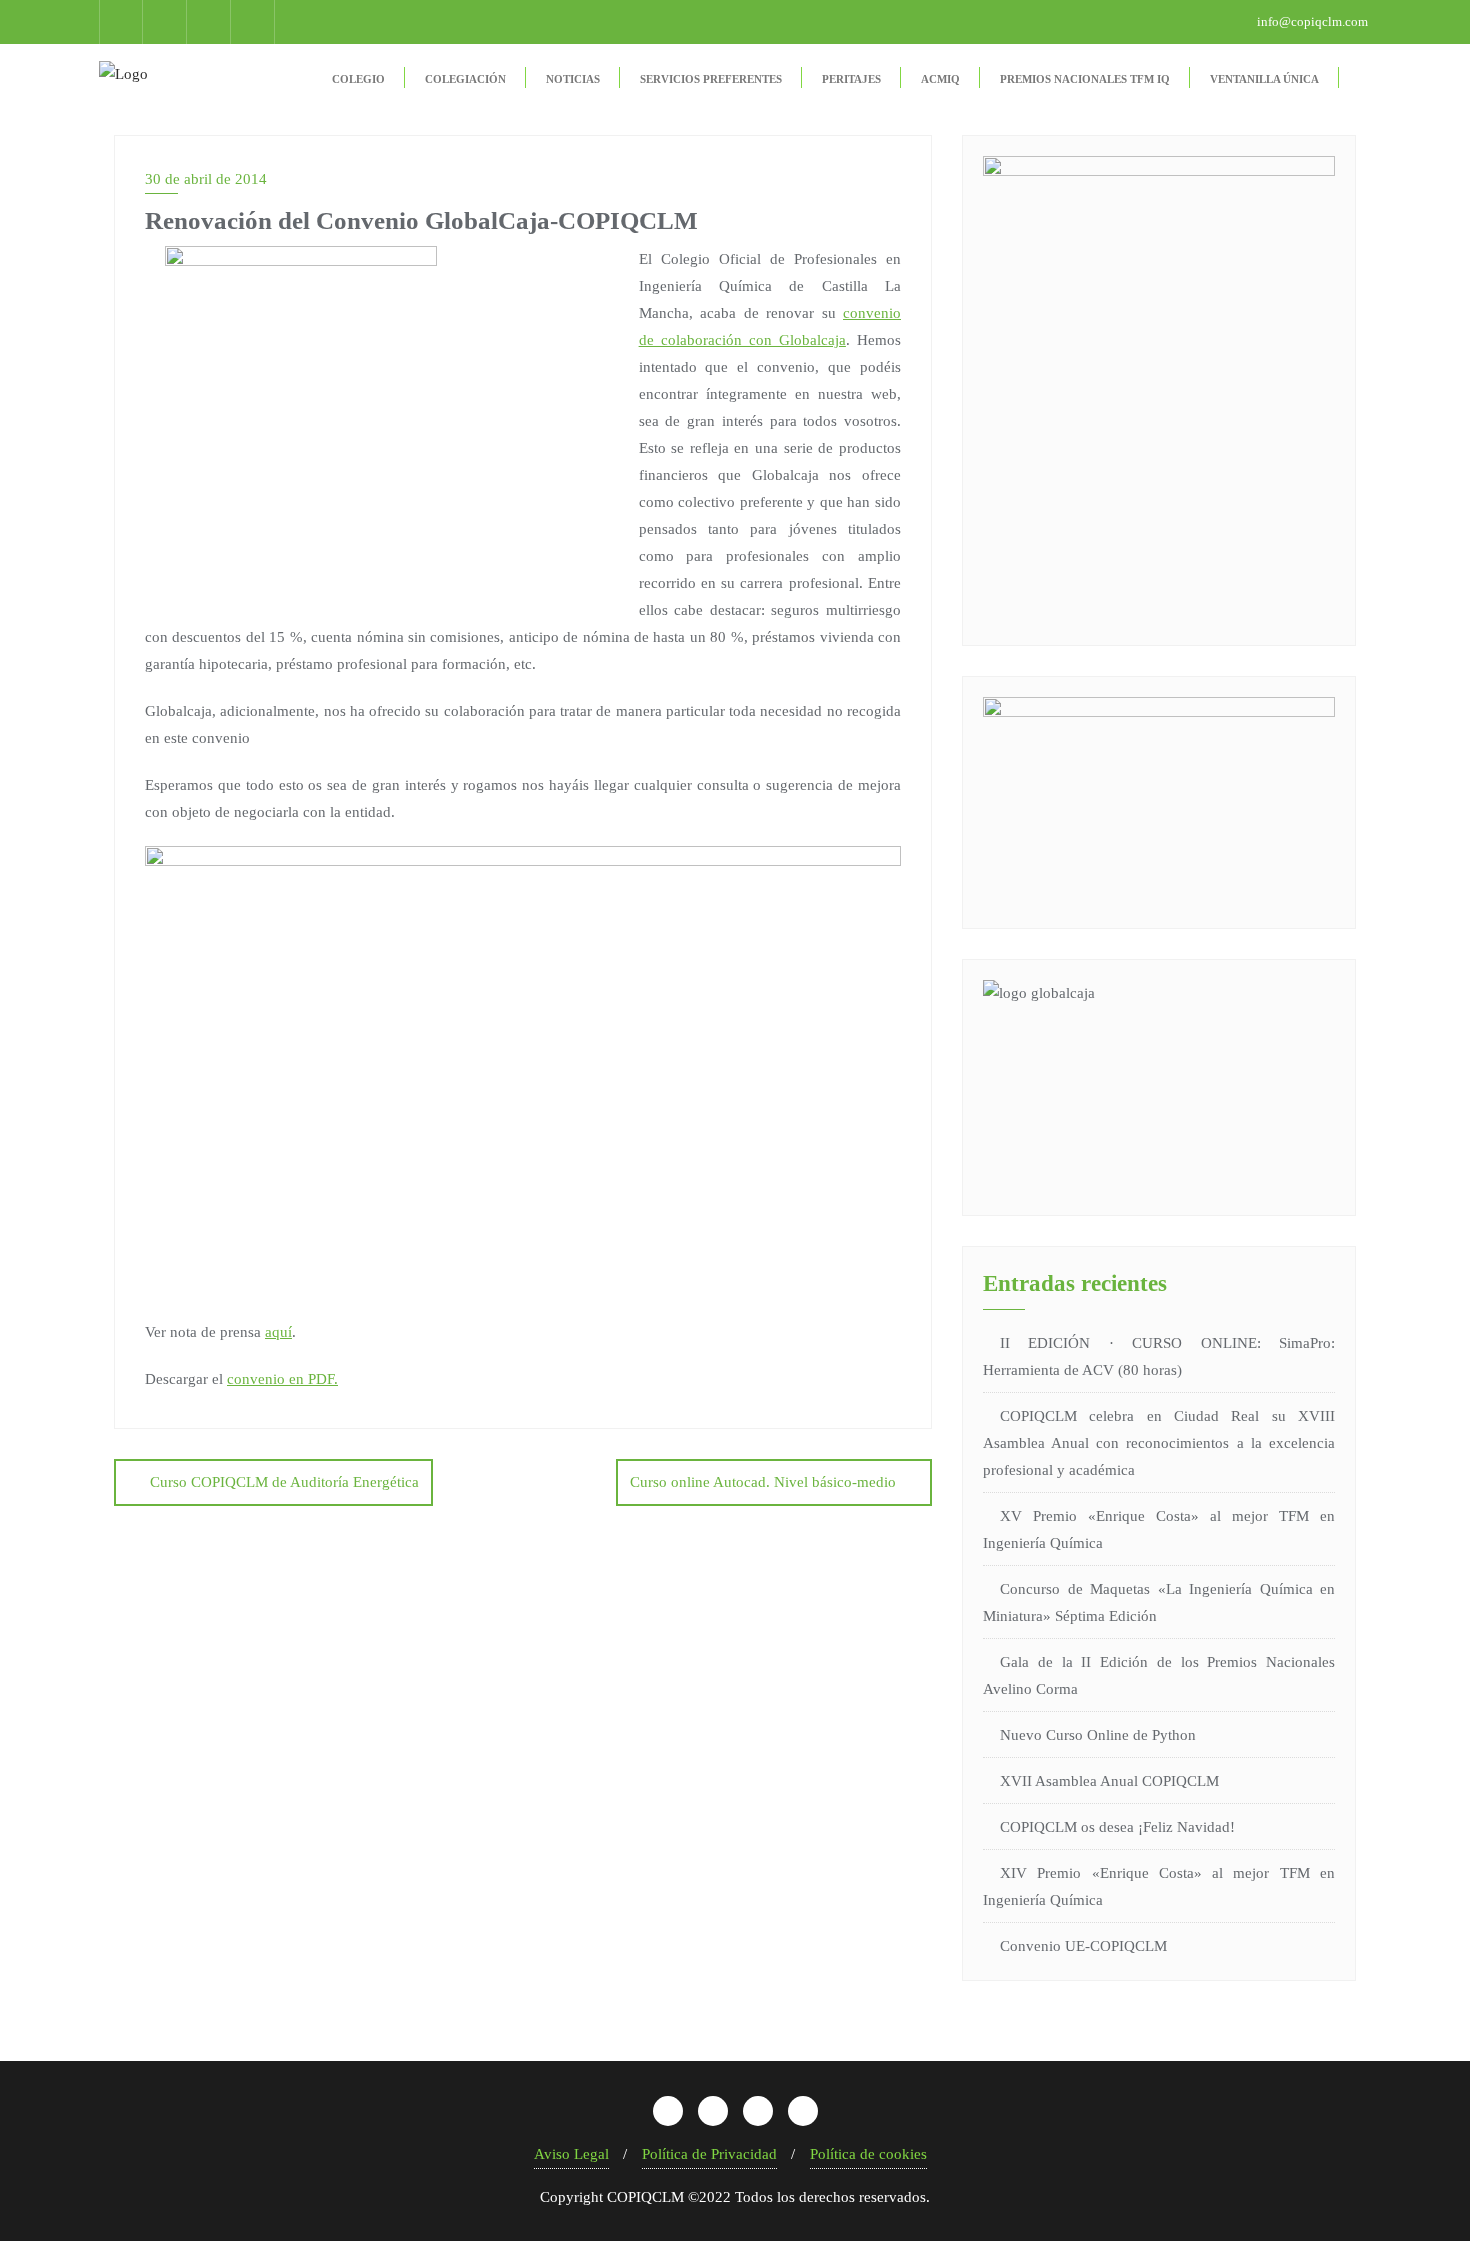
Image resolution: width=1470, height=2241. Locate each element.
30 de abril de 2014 (206, 179)
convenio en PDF (280, 1379)
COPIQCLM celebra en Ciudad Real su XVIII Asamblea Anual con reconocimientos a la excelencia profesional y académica (1159, 1443)
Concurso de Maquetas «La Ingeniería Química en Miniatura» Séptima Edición (1159, 1602)
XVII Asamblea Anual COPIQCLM (1109, 1781)
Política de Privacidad (709, 2154)
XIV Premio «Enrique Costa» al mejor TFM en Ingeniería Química (1159, 1886)
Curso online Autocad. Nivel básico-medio (763, 1482)
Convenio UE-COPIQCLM (1083, 1946)
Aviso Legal (571, 2154)
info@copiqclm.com (1311, 21)
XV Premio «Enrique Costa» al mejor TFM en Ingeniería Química (1159, 1529)
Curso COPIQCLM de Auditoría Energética (284, 1482)
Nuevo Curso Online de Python (1098, 1735)
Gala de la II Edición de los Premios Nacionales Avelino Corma (1159, 1675)
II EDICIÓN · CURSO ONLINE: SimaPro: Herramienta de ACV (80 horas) (1159, 1356)
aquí (278, 1332)
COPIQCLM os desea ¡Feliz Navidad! (1117, 1827)
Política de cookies (868, 2154)
